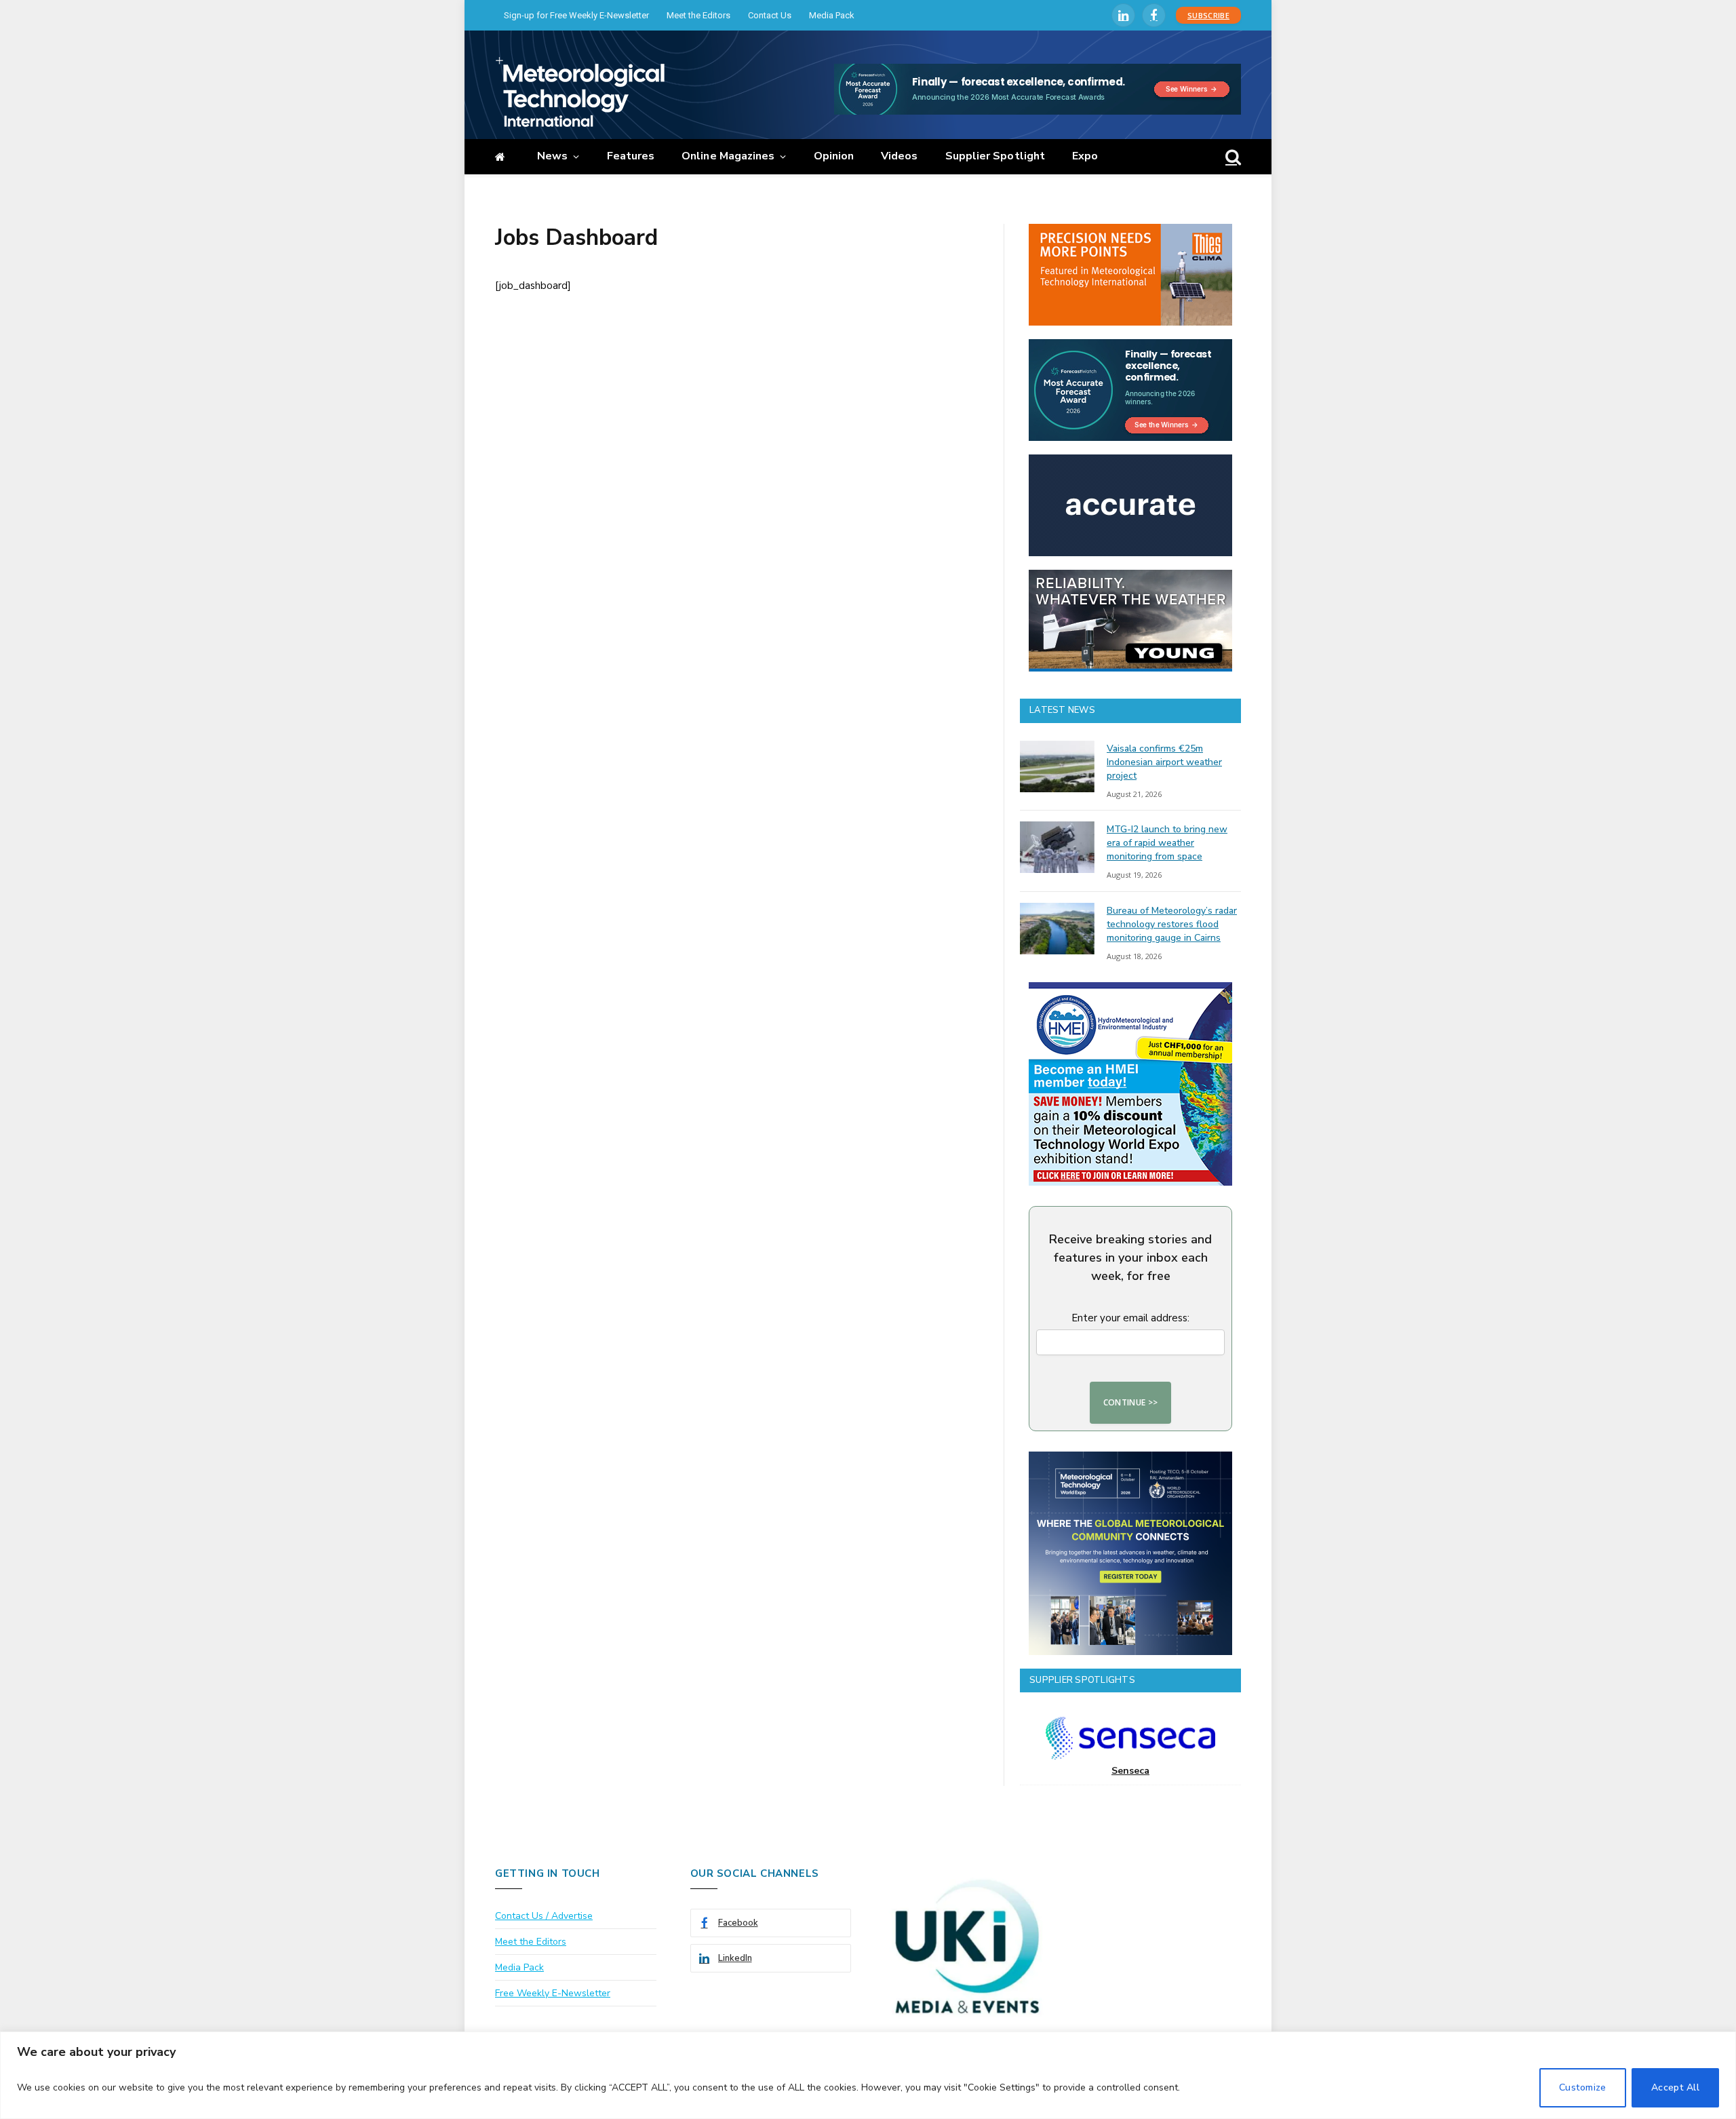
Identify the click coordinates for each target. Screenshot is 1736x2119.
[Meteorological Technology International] (580, 92)
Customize (1583, 2087)
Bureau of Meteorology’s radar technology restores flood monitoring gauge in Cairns (1172, 924)
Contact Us (770, 15)
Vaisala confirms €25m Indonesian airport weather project (1164, 762)
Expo (1085, 156)
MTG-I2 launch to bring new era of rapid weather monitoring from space (1167, 843)
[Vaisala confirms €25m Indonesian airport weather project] (1057, 766)
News (552, 156)
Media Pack (832, 15)
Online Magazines (728, 156)
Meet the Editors (698, 15)
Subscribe (1208, 15)
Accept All (1675, 2087)
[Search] (1232, 157)
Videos (899, 156)
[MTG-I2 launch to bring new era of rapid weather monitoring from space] (1057, 847)
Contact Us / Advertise (544, 1916)
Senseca (1130, 1771)
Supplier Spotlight (995, 156)
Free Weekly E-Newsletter (553, 1993)
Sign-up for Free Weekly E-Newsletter (576, 15)
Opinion (834, 156)
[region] (868, 2075)
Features (631, 156)
